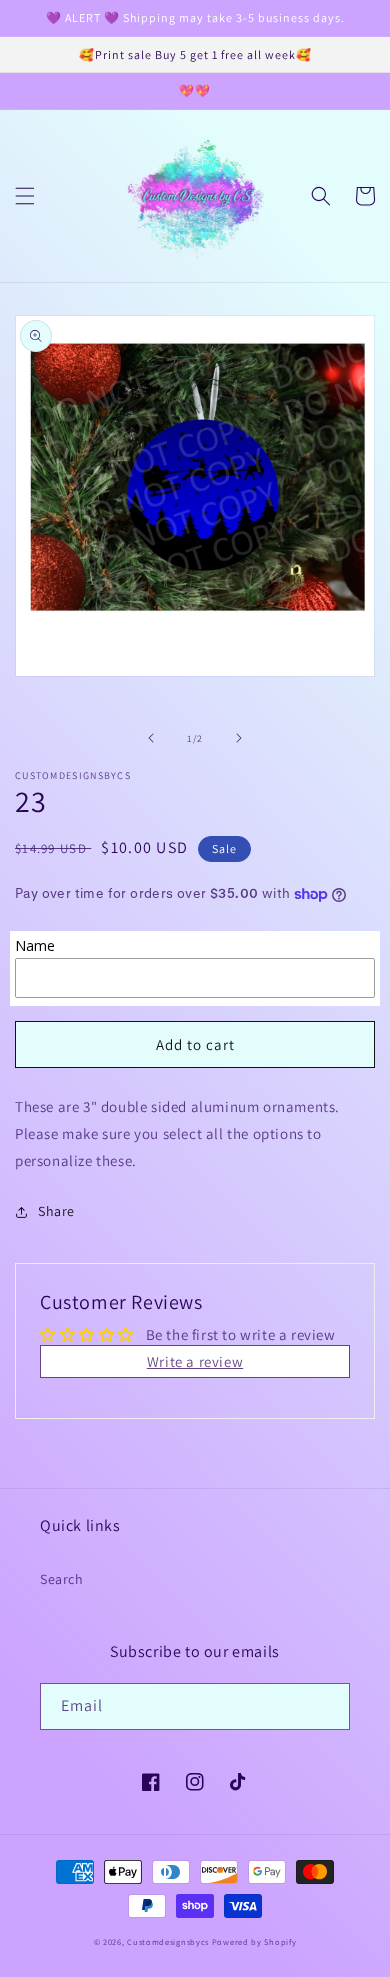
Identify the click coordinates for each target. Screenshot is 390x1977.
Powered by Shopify (254, 1941)
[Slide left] (151, 738)
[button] (25, 196)
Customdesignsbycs (168, 1941)
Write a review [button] (195, 1361)
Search (62, 1579)
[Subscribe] (327, 1706)
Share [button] (56, 1211)
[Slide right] (239, 738)
